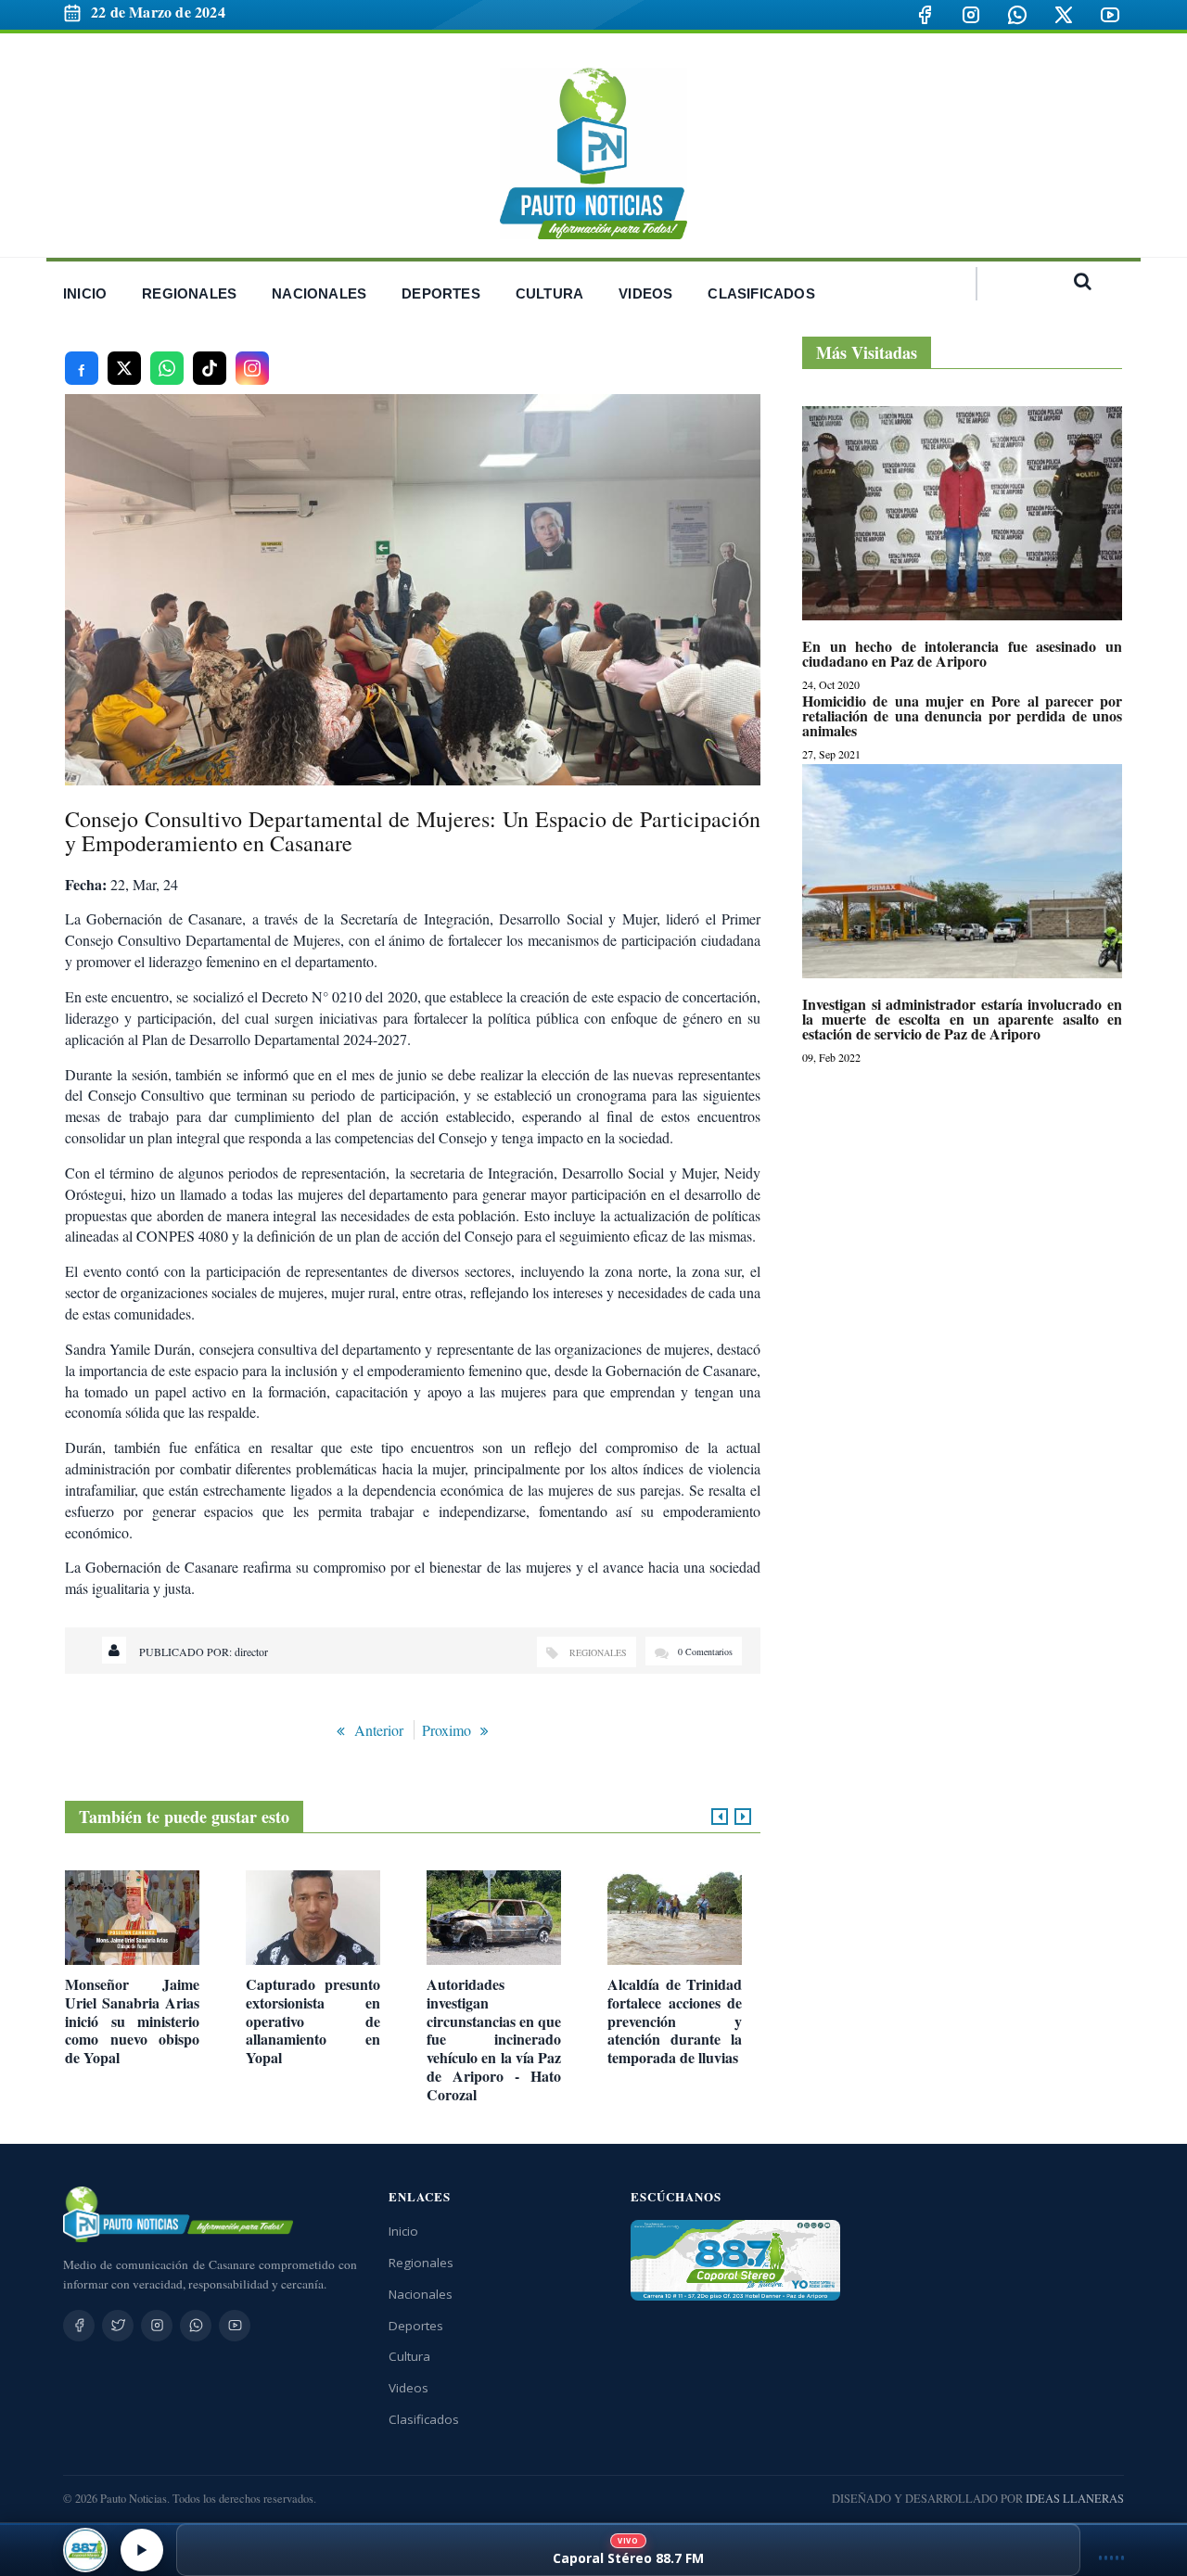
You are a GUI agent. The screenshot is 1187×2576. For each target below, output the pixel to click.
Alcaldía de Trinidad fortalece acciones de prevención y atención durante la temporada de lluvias (675, 2021)
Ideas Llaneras (1075, 2499)
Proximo (447, 1730)
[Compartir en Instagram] (252, 368)
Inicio (403, 2231)
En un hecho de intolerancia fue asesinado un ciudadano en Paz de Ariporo (962, 654)
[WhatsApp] (1017, 15)
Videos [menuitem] (645, 293)
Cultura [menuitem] (549, 293)
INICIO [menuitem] (85, 293)
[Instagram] (971, 15)
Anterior (379, 1730)
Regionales (598, 1652)
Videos (408, 2388)
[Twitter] (118, 2326)
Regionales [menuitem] (189, 293)
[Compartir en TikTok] (210, 368)
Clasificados (424, 2419)
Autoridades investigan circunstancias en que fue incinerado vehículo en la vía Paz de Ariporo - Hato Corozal (494, 2040)
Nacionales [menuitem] (319, 293)
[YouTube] (1110, 15)
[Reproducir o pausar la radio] (142, 2550)
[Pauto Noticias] (593, 153)
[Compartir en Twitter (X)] (124, 368)
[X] (1064, 15)
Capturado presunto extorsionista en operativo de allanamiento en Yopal (313, 2021)
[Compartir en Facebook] (82, 368)
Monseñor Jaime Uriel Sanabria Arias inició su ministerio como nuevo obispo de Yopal (132, 2021)
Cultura (409, 2356)
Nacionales (421, 2294)
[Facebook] (925, 15)
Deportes (416, 2326)
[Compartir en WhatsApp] (167, 368)
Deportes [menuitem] (441, 293)
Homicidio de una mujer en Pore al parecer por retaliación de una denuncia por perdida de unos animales (962, 716)
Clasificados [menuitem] (761, 293)
